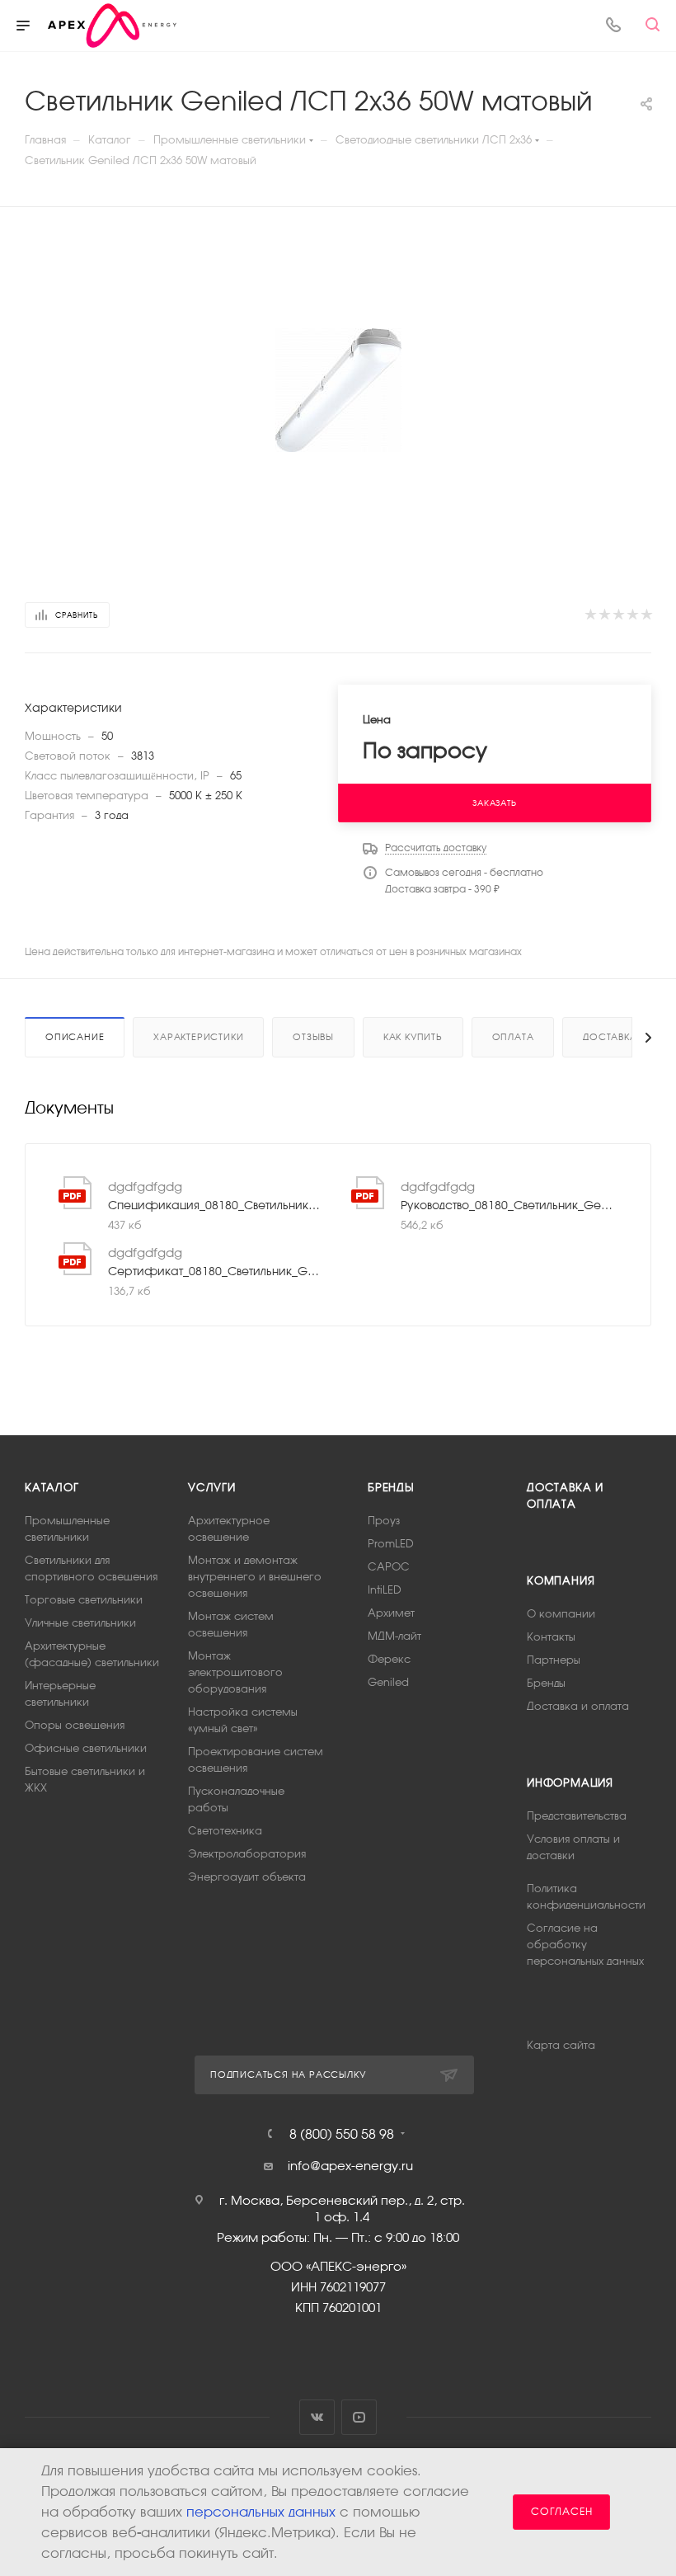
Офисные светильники (86, 1748)
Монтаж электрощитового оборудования (235, 1672)
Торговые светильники (84, 1600)
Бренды (391, 1488)
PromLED (391, 1544)
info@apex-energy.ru (350, 2166)
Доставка (610, 1037)
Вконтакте (317, 2417)
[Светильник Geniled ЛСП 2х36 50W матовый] (338, 390)
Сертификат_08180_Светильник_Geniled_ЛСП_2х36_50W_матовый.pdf (216, 1271)
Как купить (413, 1037)
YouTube (359, 2417)
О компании (561, 1614)
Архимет (391, 1613)
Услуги (212, 1488)
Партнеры (554, 1660)
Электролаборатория (247, 1854)
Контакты (551, 1637)
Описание (75, 1037)
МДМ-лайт (394, 1636)
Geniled (388, 1682)
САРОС (389, 1567)
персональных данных (261, 2512)
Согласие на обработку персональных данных (585, 1945)
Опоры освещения (75, 1725)
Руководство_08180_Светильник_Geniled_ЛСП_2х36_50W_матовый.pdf (509, 1205)
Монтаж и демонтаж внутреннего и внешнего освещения (255, 1577)
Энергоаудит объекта (247, 1877)
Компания (561, 1581)
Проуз (384, 1521)
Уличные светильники (80, 1623)
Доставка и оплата (578, 1706)
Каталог (52, 1488)
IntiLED (385, 1590)
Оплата (513, 1037)
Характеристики (198, 1037)
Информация (570, 1783)
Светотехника (225, 1831)
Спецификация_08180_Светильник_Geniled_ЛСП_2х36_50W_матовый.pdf (216, 1205)
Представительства (577, 1816)
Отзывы (313, 1037)
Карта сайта (561, 2045)
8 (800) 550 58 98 (342, 2134)
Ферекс (389, 1659)
